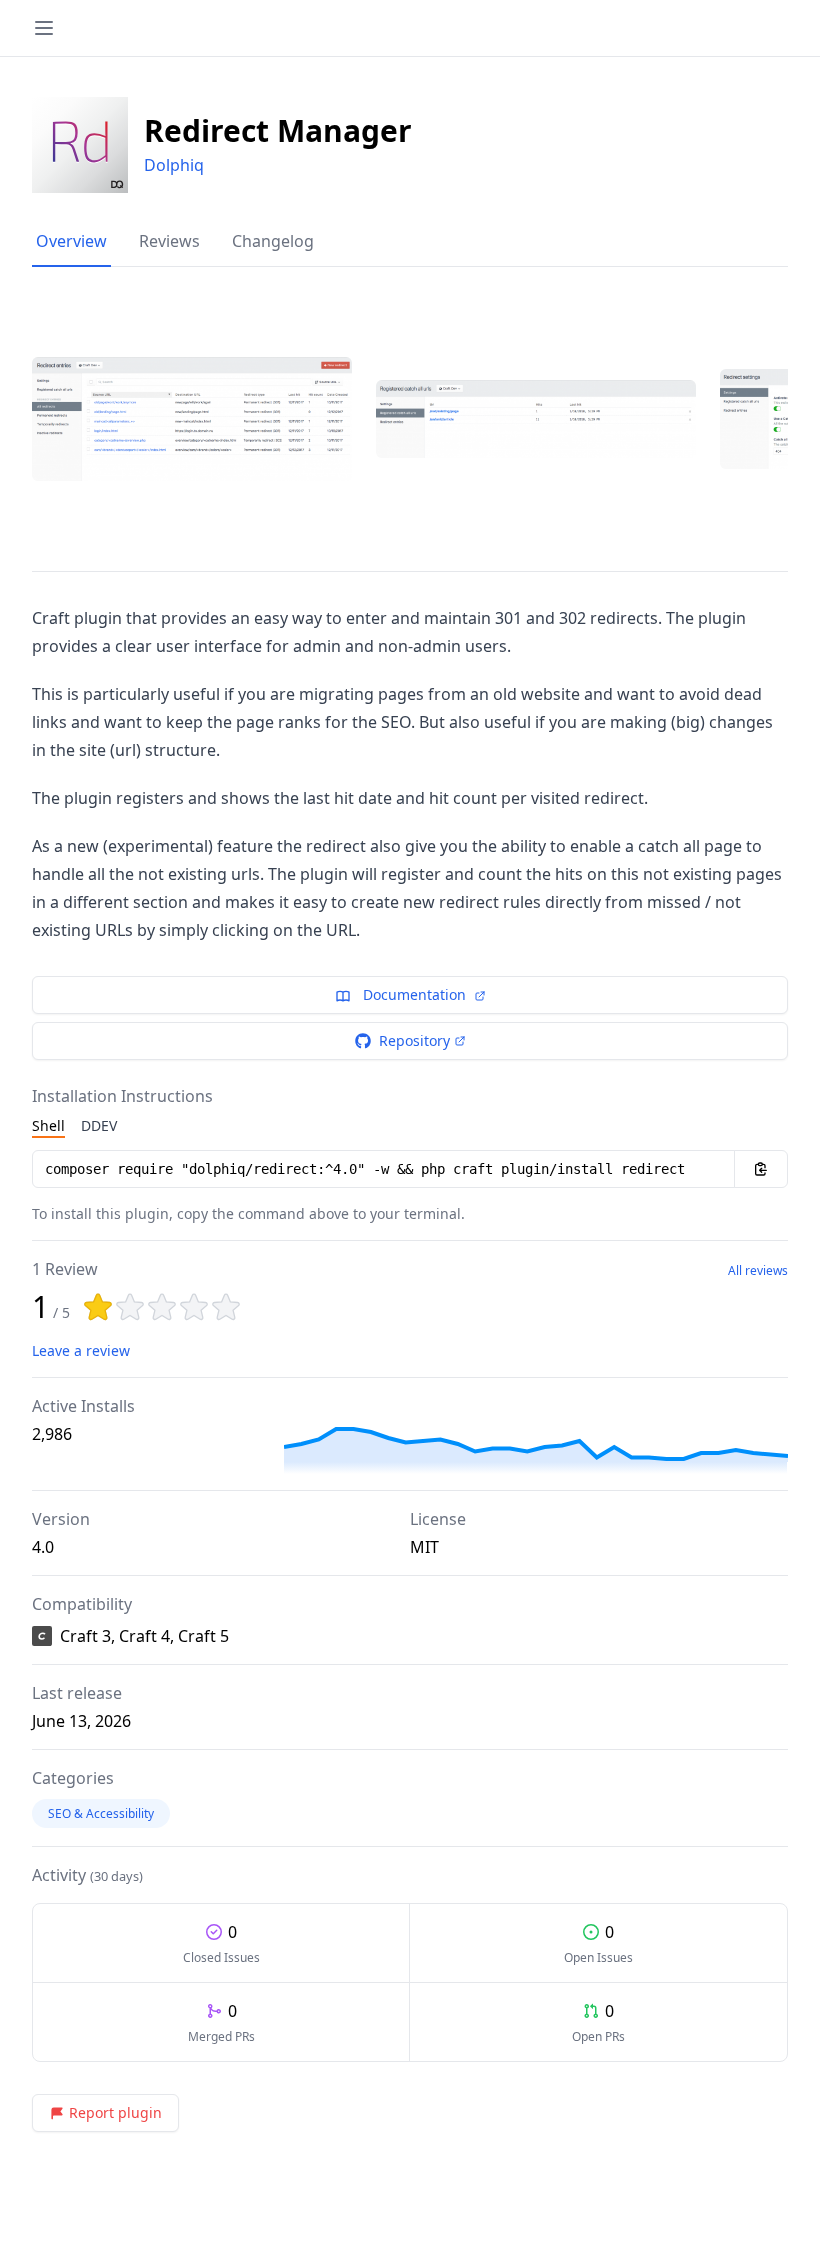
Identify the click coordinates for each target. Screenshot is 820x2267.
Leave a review (81, 1350)
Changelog (273, 241)
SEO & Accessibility (101, 1813)
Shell (48, 1125)
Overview (71, 241)
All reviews (758, 1271)
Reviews (169, 241)
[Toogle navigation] (44, 28)
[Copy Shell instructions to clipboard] (761, 1169)
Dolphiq (174, 165)
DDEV (99, 1125)
